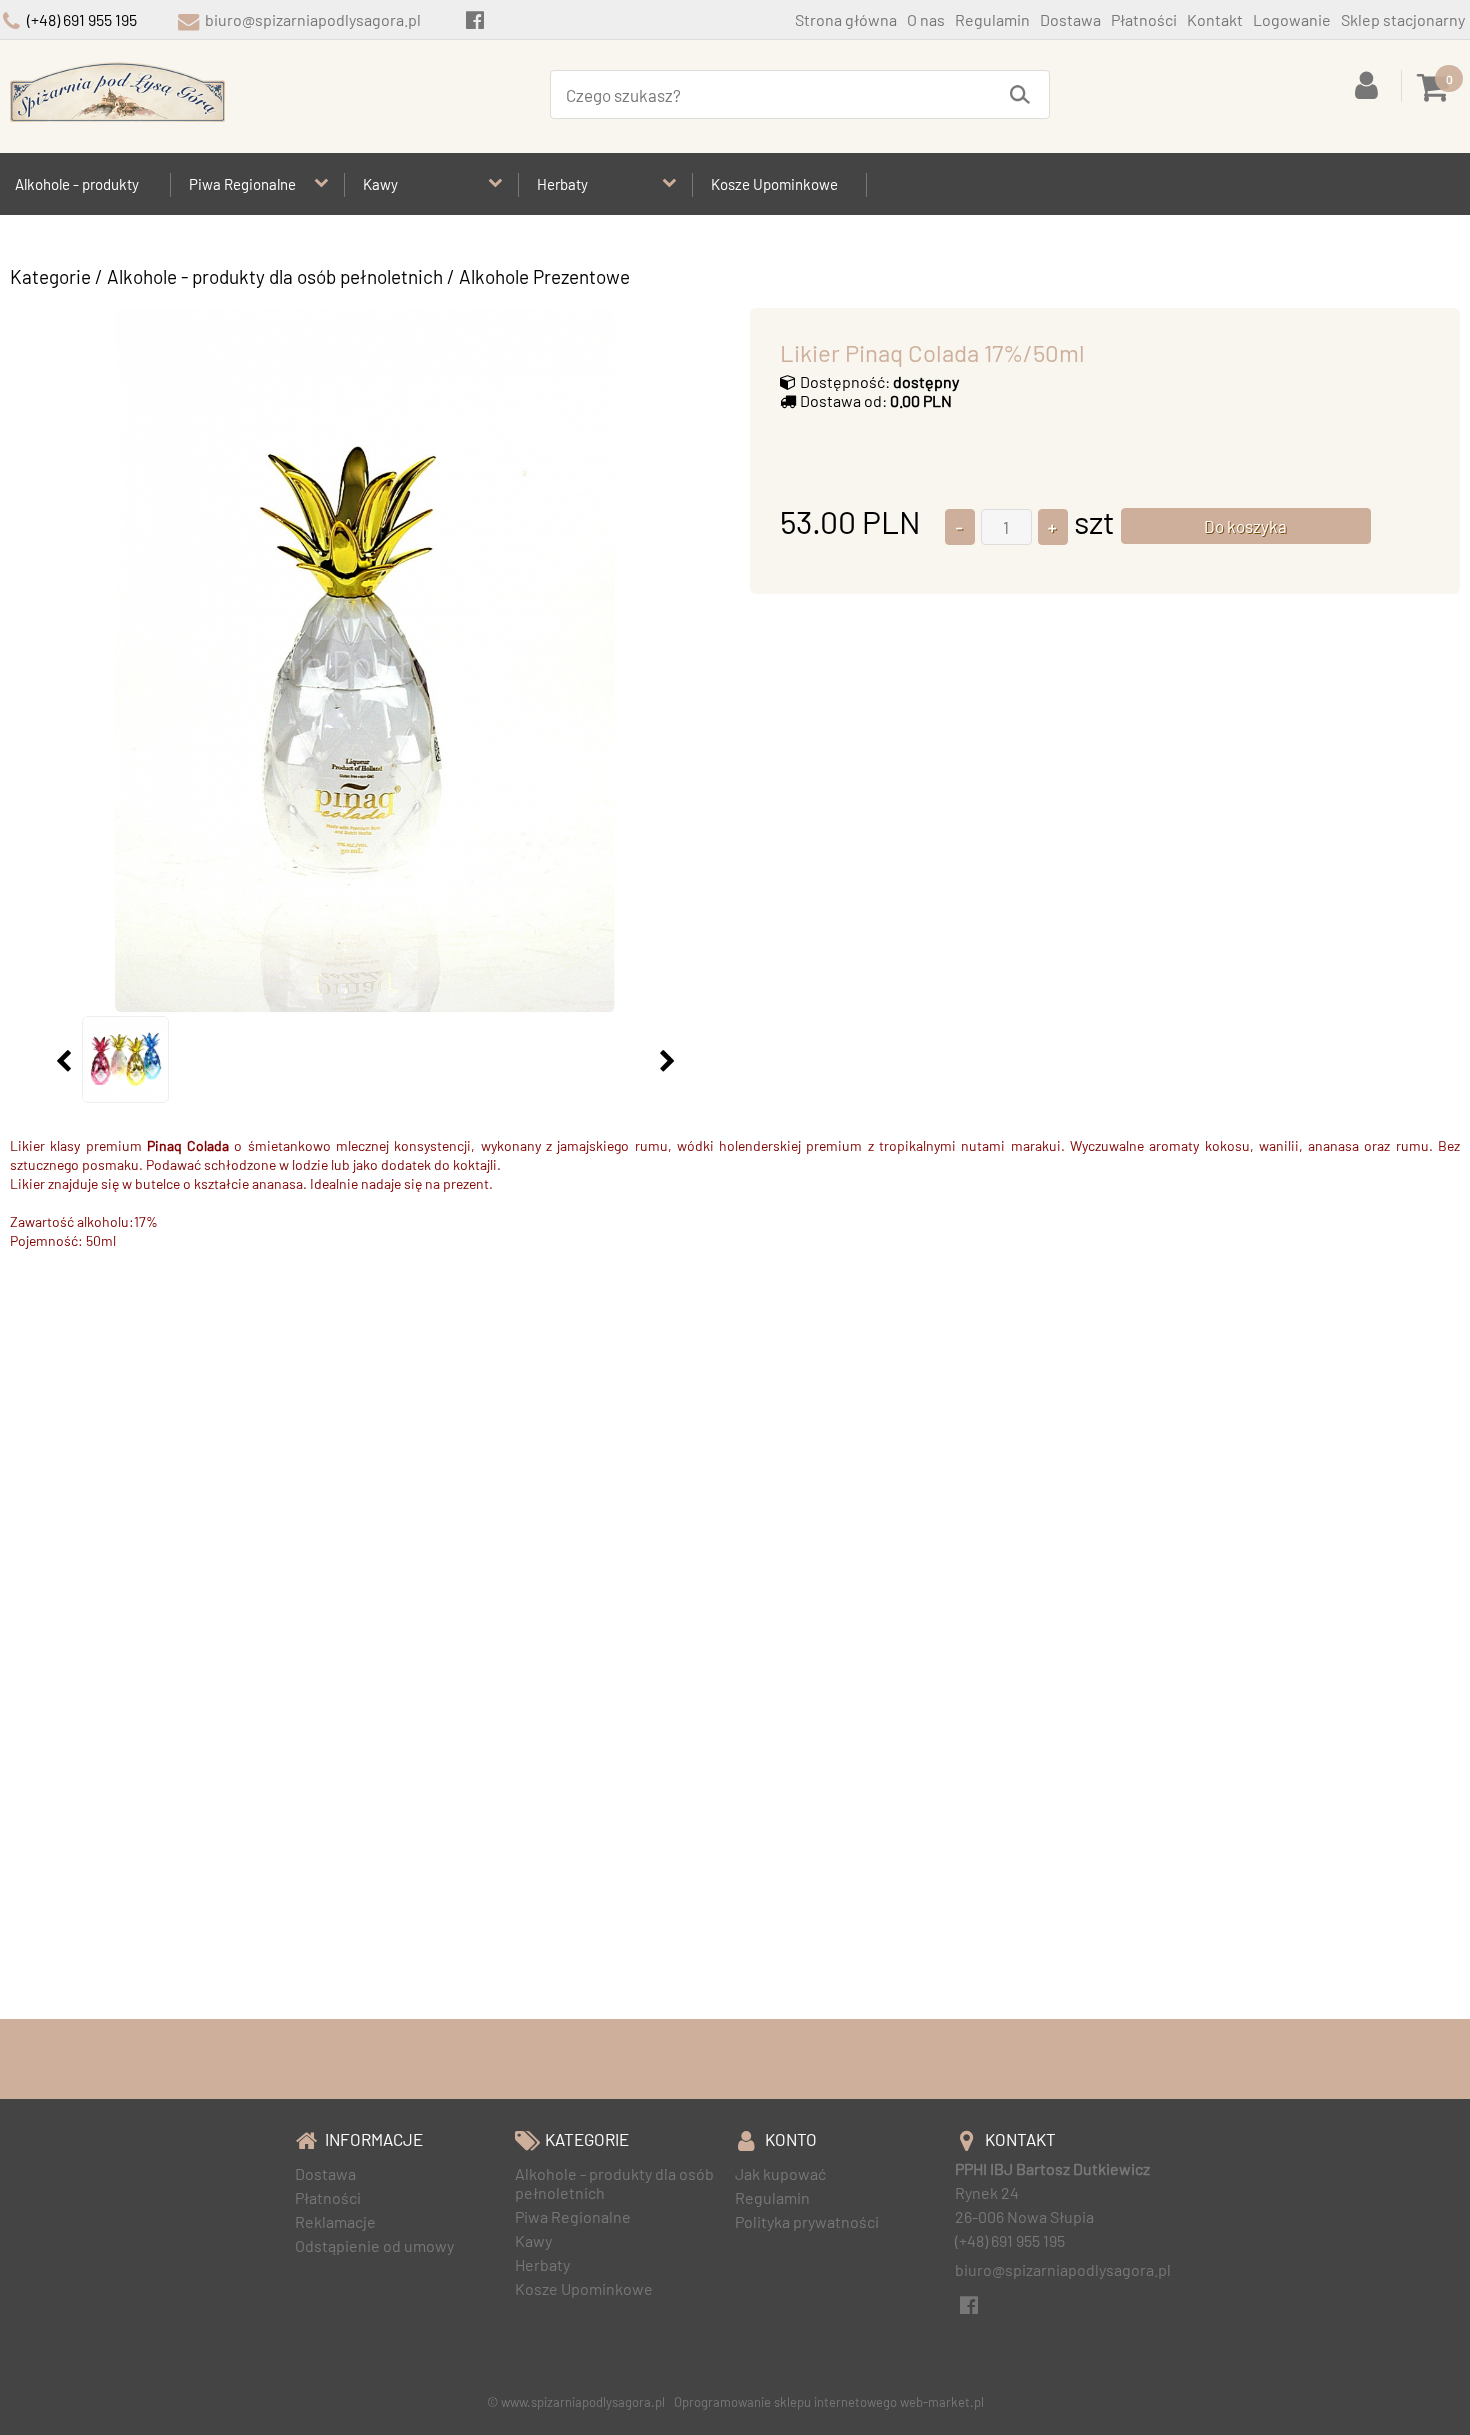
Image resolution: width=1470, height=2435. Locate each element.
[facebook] (474, 19)
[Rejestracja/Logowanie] (1370, 83)
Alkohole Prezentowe (544, 276)
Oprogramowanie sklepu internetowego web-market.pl (829, 2402)
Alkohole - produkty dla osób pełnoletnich (275, 276)
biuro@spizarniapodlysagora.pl (313, 19)
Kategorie (50, 276)
